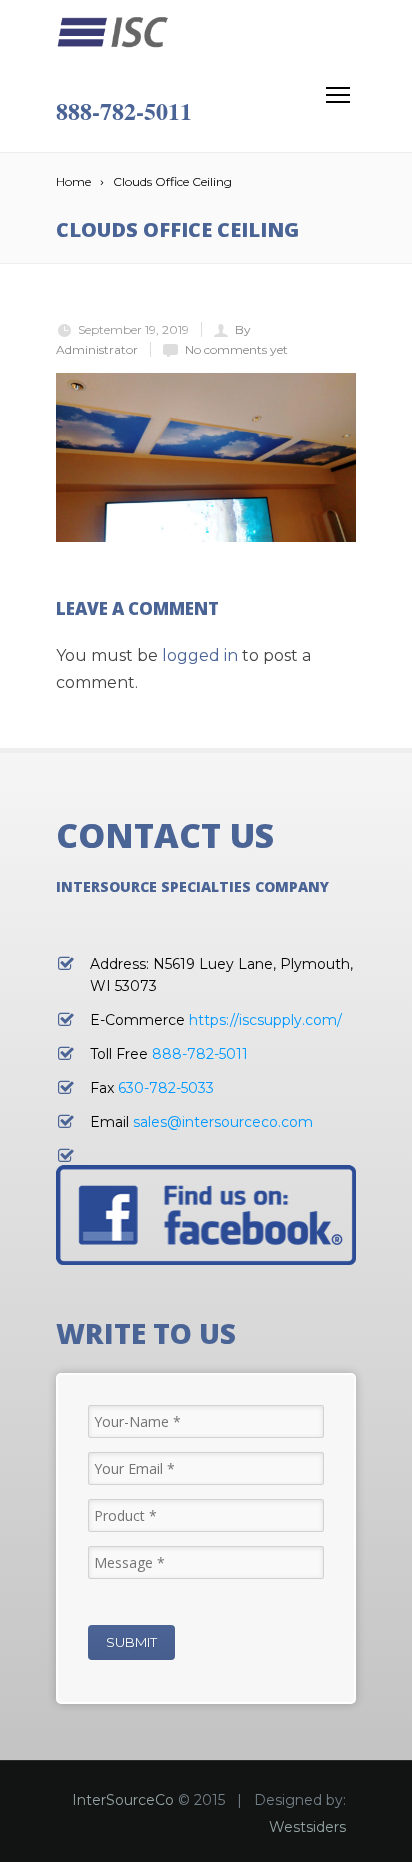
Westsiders (307, 1827)
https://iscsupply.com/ (265, 1020)
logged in (200, 655)
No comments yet (236, 349)
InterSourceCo (123, 1800)
